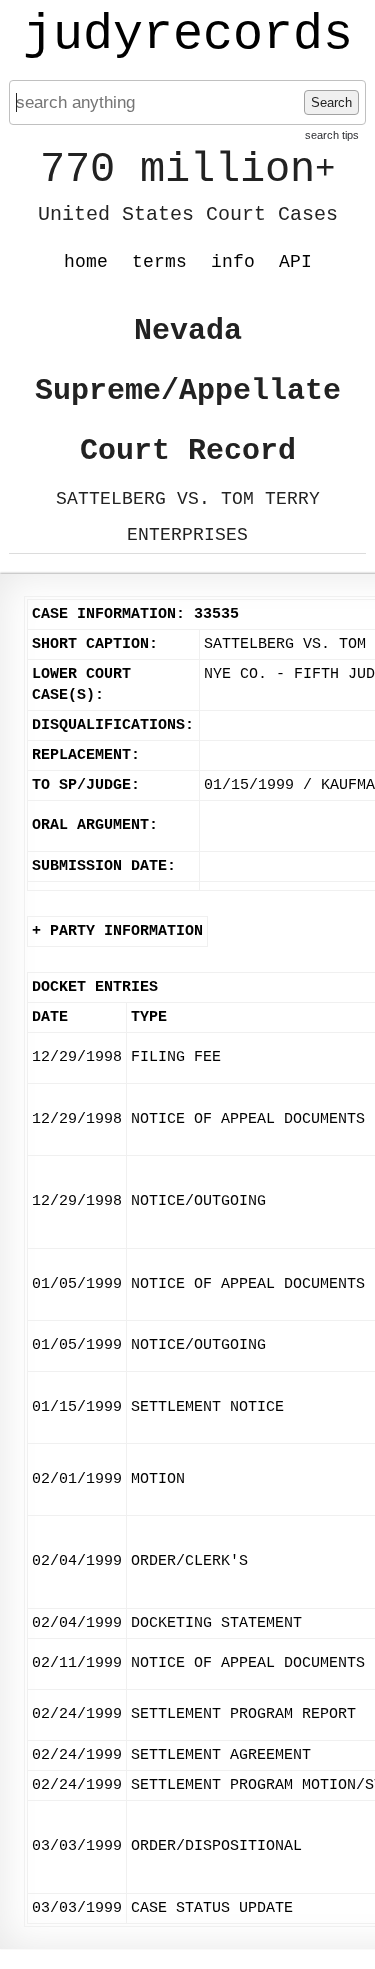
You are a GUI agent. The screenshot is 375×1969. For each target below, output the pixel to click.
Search (331, 102)
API (295, 262)
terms (159, 262)
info (233, 262)
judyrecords (188, 35)
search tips (332, 135)
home (86, 262)
